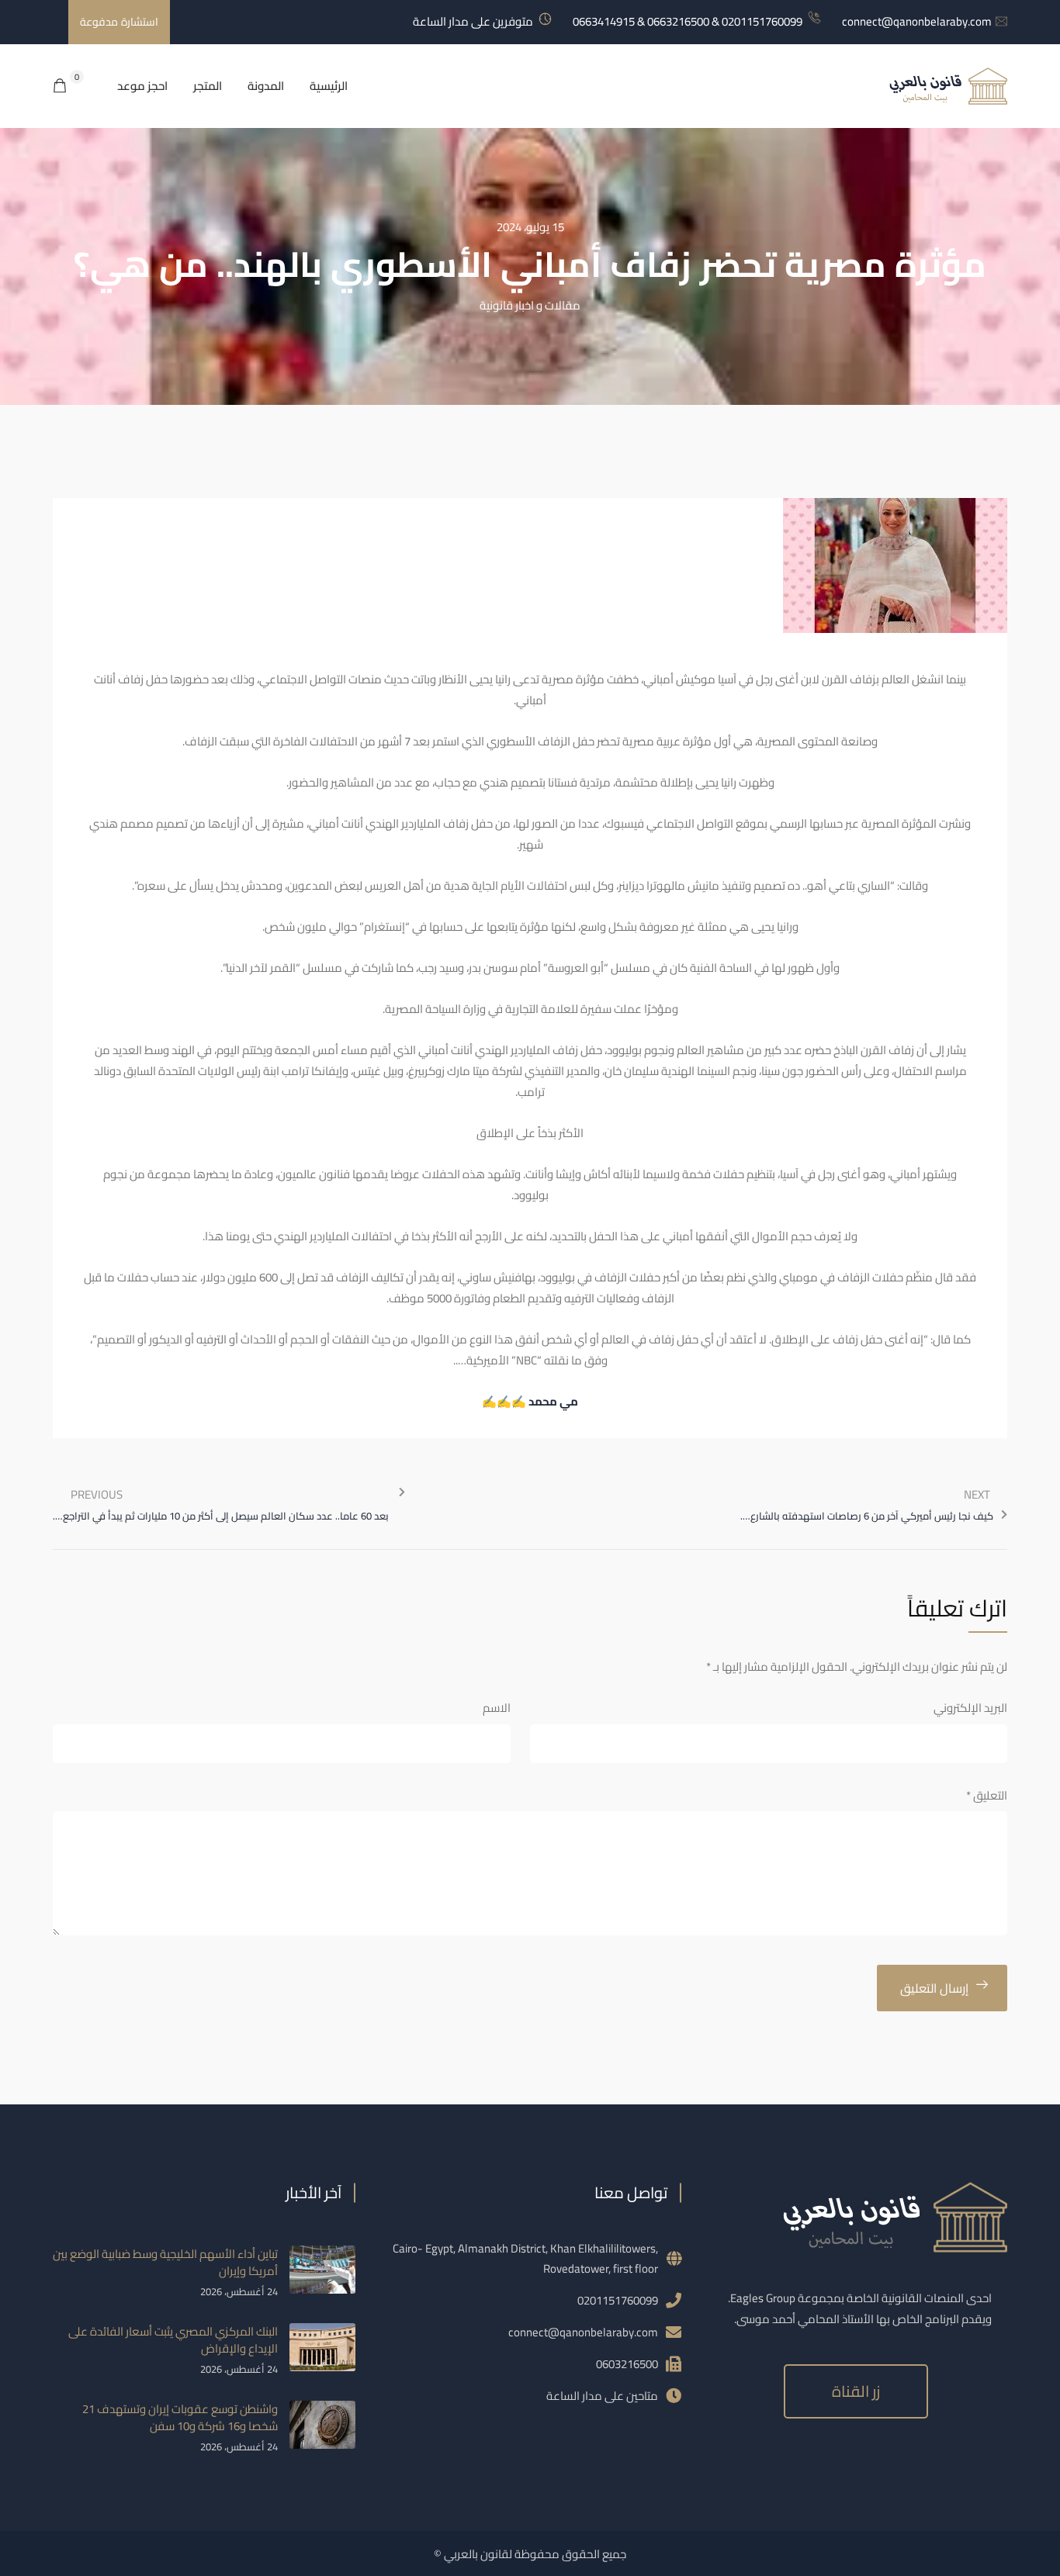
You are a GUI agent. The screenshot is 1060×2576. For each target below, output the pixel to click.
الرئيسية (329, 86)
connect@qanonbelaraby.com (917, 21)
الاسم (497, 1708)
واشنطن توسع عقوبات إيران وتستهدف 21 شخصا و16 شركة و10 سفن (180, 2417)
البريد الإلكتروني (970, 1708)
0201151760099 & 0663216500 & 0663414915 (688, 21)
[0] (60, 86)
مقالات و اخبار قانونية (530, 305)
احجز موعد (142, 86)
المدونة (266, 86)
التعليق (987, 1795)
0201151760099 (618, 2300)
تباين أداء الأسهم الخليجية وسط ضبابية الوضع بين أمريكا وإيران (165, 2262)
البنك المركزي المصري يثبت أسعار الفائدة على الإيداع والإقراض (173, 2340)
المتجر (208, 86)
